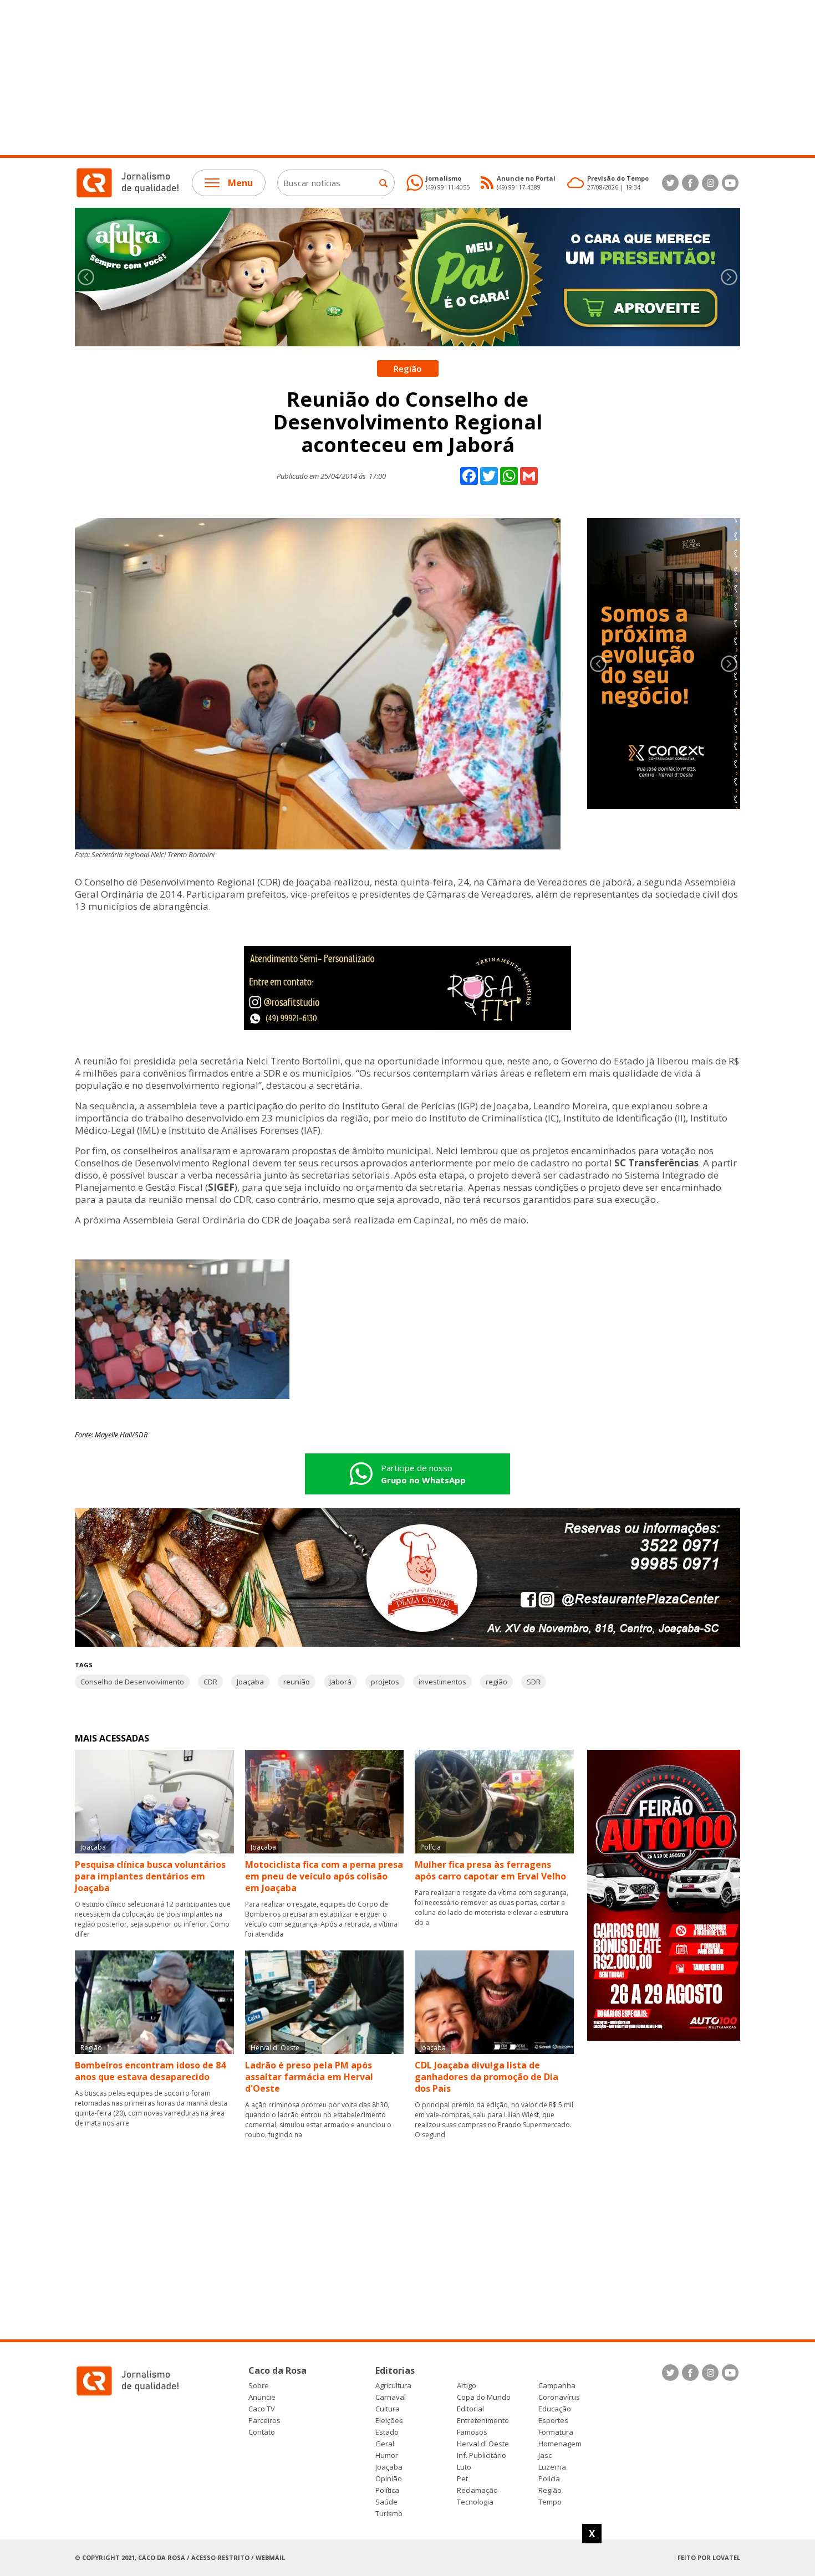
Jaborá (340, 1682)
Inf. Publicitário (482, 2455)
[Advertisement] (333, 78)
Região (550, 2490)
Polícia (549, 2479)
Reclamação (477, 2490)
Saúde (386, 2502)
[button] (729, 277)
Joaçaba (250, 1682)
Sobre (259, 2386)
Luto (464, 2467)
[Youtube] (730, 183)
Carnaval (391, 2397)
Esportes (553, 2421)
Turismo (389, 2514)
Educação (555, 2409)
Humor (387, 2455)
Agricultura (393, 2386)
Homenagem (560, 2444)
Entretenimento (483, 2421)
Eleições (389, 2421)
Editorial (470, 2409)
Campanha (557, 2386)
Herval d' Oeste (483, 2444)
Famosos (472, 2432)
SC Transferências (656, 1163)
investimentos (442, 1682)
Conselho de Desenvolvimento (132, 1682)
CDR (210, 1682)
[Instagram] (710, 183)
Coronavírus (559, 2397)
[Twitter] (670, 183)
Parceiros (264, 2421)
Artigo (467, 2386)
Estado (387, 2432)
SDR (534, 1682)
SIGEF (221, 1187)
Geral (385, 2444)
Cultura (388, 2409)
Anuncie (262, 2397)
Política (387, 2490)
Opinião (389, 2479)
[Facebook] (690, 183)
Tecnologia (475, 2502)
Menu (240, 183)
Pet (462, 2479)
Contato (262, 2432)
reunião (297, 1682)
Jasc (545, 2455)
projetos (385, 1682)
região (496, 1682)
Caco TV (262, 2409)
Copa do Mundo (484, 2397)
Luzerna (552, 2467)
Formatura (556, 2432)
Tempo (550, 2502)
